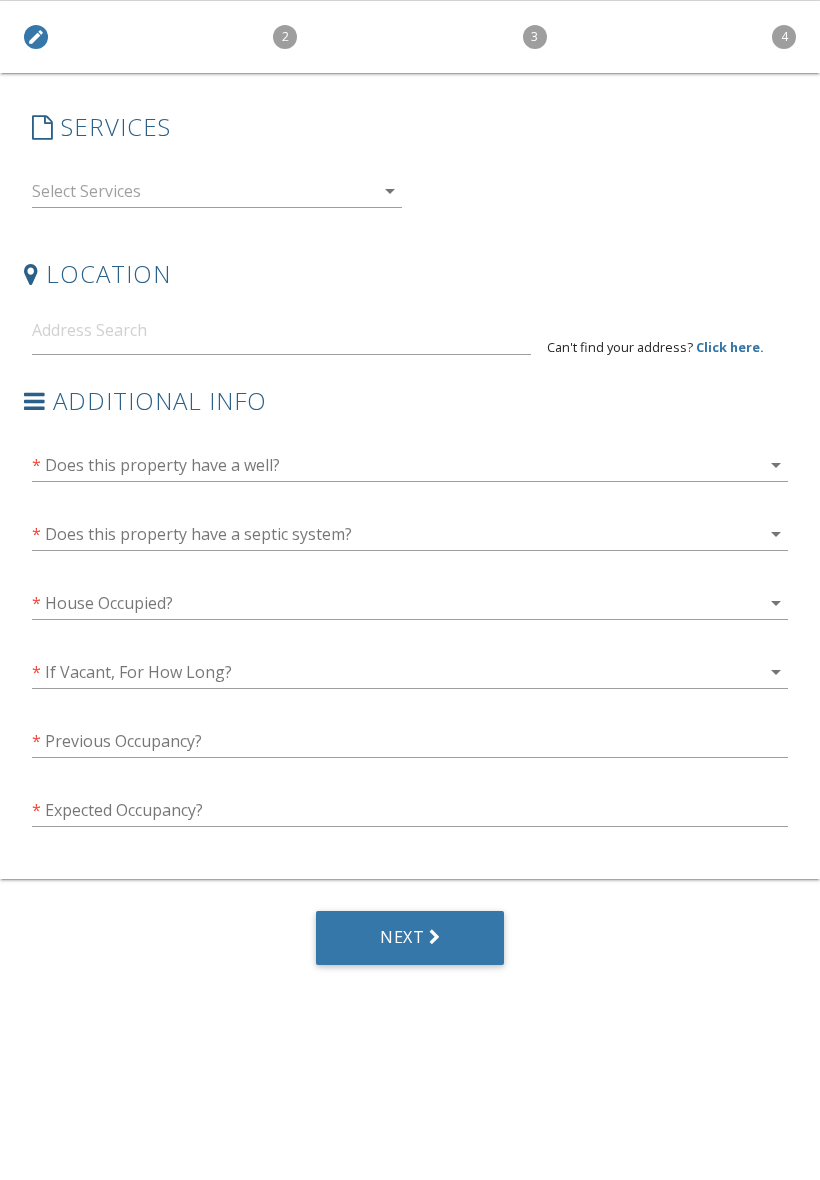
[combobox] (217, 195)
